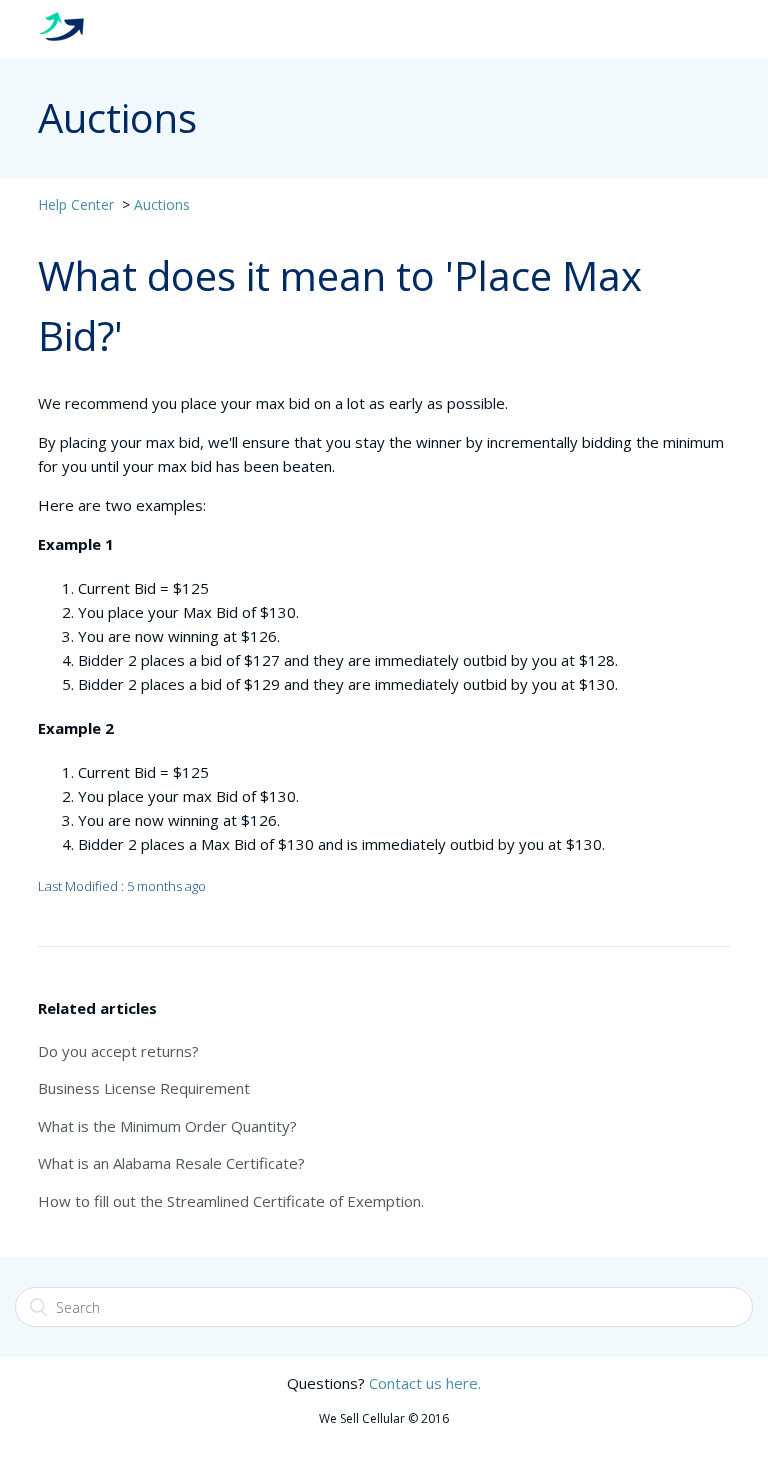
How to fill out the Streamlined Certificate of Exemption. (231, 1201)
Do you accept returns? (118, 1051)
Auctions (162, 204)
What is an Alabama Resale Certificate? (171, 1163)
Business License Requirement (144, 1088)
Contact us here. (425, 1383)
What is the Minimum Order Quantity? (167, 1126)
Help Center (76, 204)
